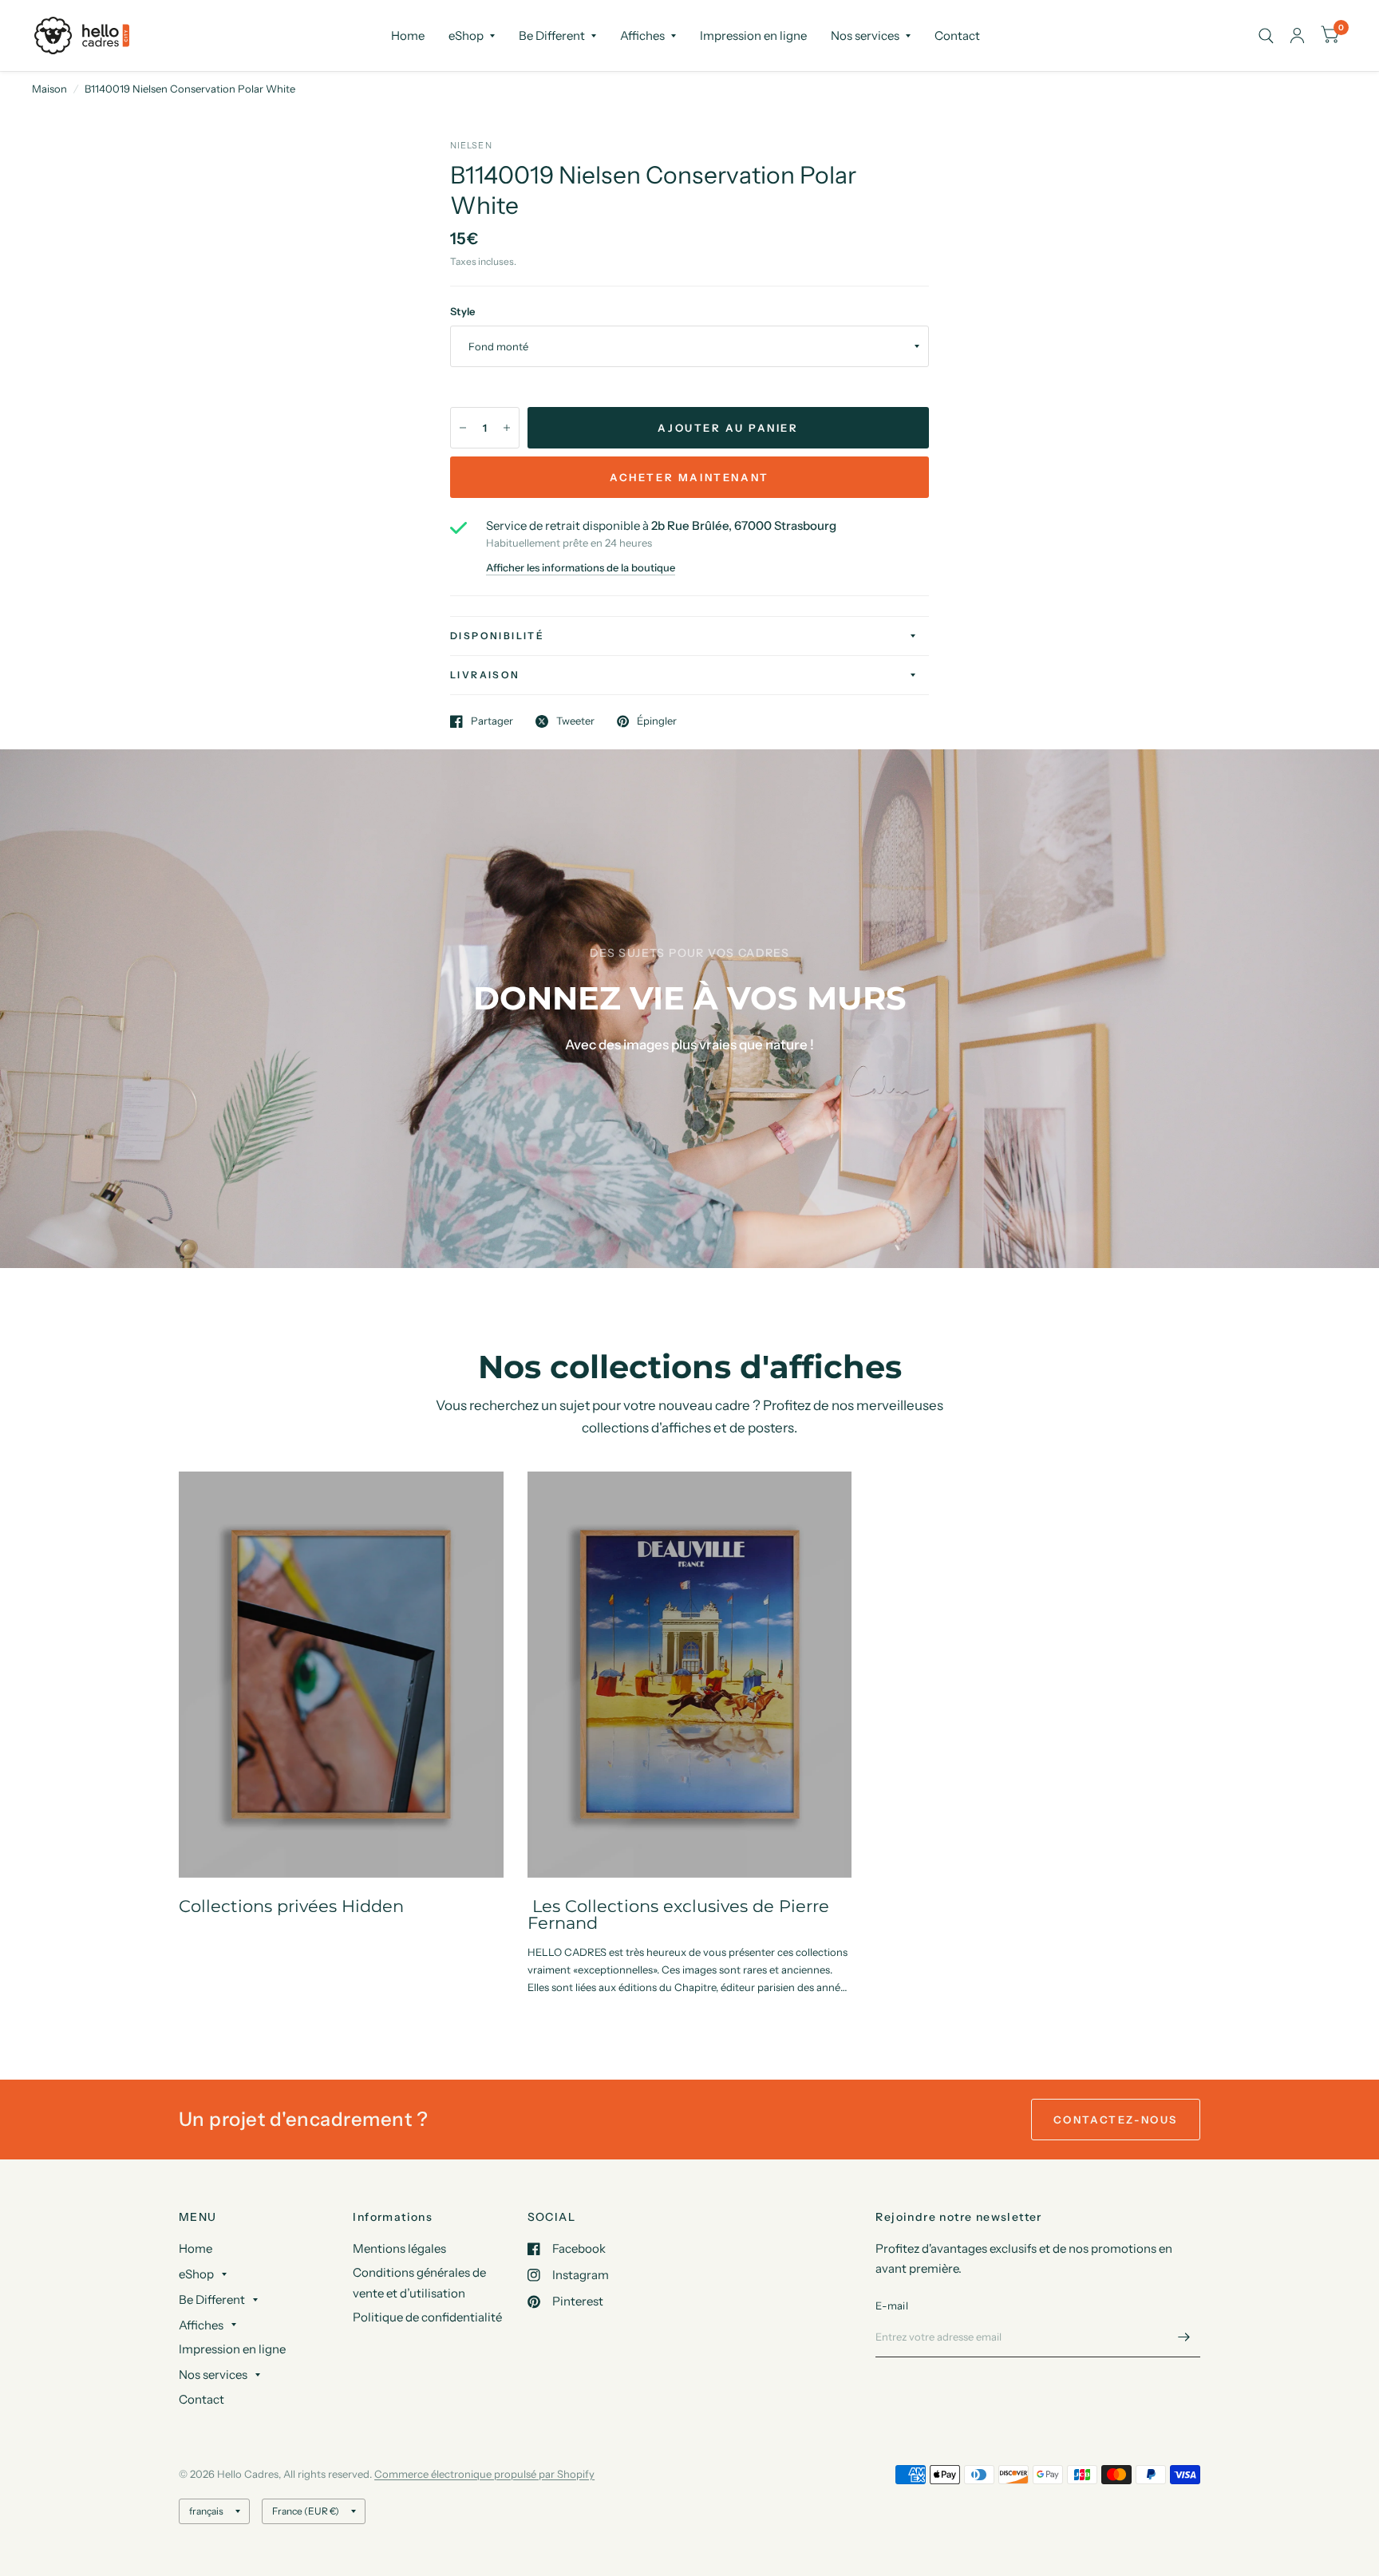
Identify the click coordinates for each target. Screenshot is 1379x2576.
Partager (492, 721)
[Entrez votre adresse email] (1184, 2337)
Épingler (657, 721)
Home (408, 36)
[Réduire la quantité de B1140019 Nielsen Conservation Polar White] (463, 428)
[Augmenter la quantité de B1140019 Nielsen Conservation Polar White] (507, 428)
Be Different (552, 36)
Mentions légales (399, 2248)
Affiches (642, 36)
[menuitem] (408, 36)
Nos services (865, 36)
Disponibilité (497, 636)
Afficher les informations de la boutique (581, 568)
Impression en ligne (753, 36)
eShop (466, 36)
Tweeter (575, 721)
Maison (49, 89)
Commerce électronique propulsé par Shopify (484, 2474)
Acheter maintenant (689, 477)
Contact (957, 36)
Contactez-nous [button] (1116, 2120)
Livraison (485, 675)
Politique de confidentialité (427, 2317)
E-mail (892, 2305)
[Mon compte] (1297, 36)
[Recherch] (1266, 36)
